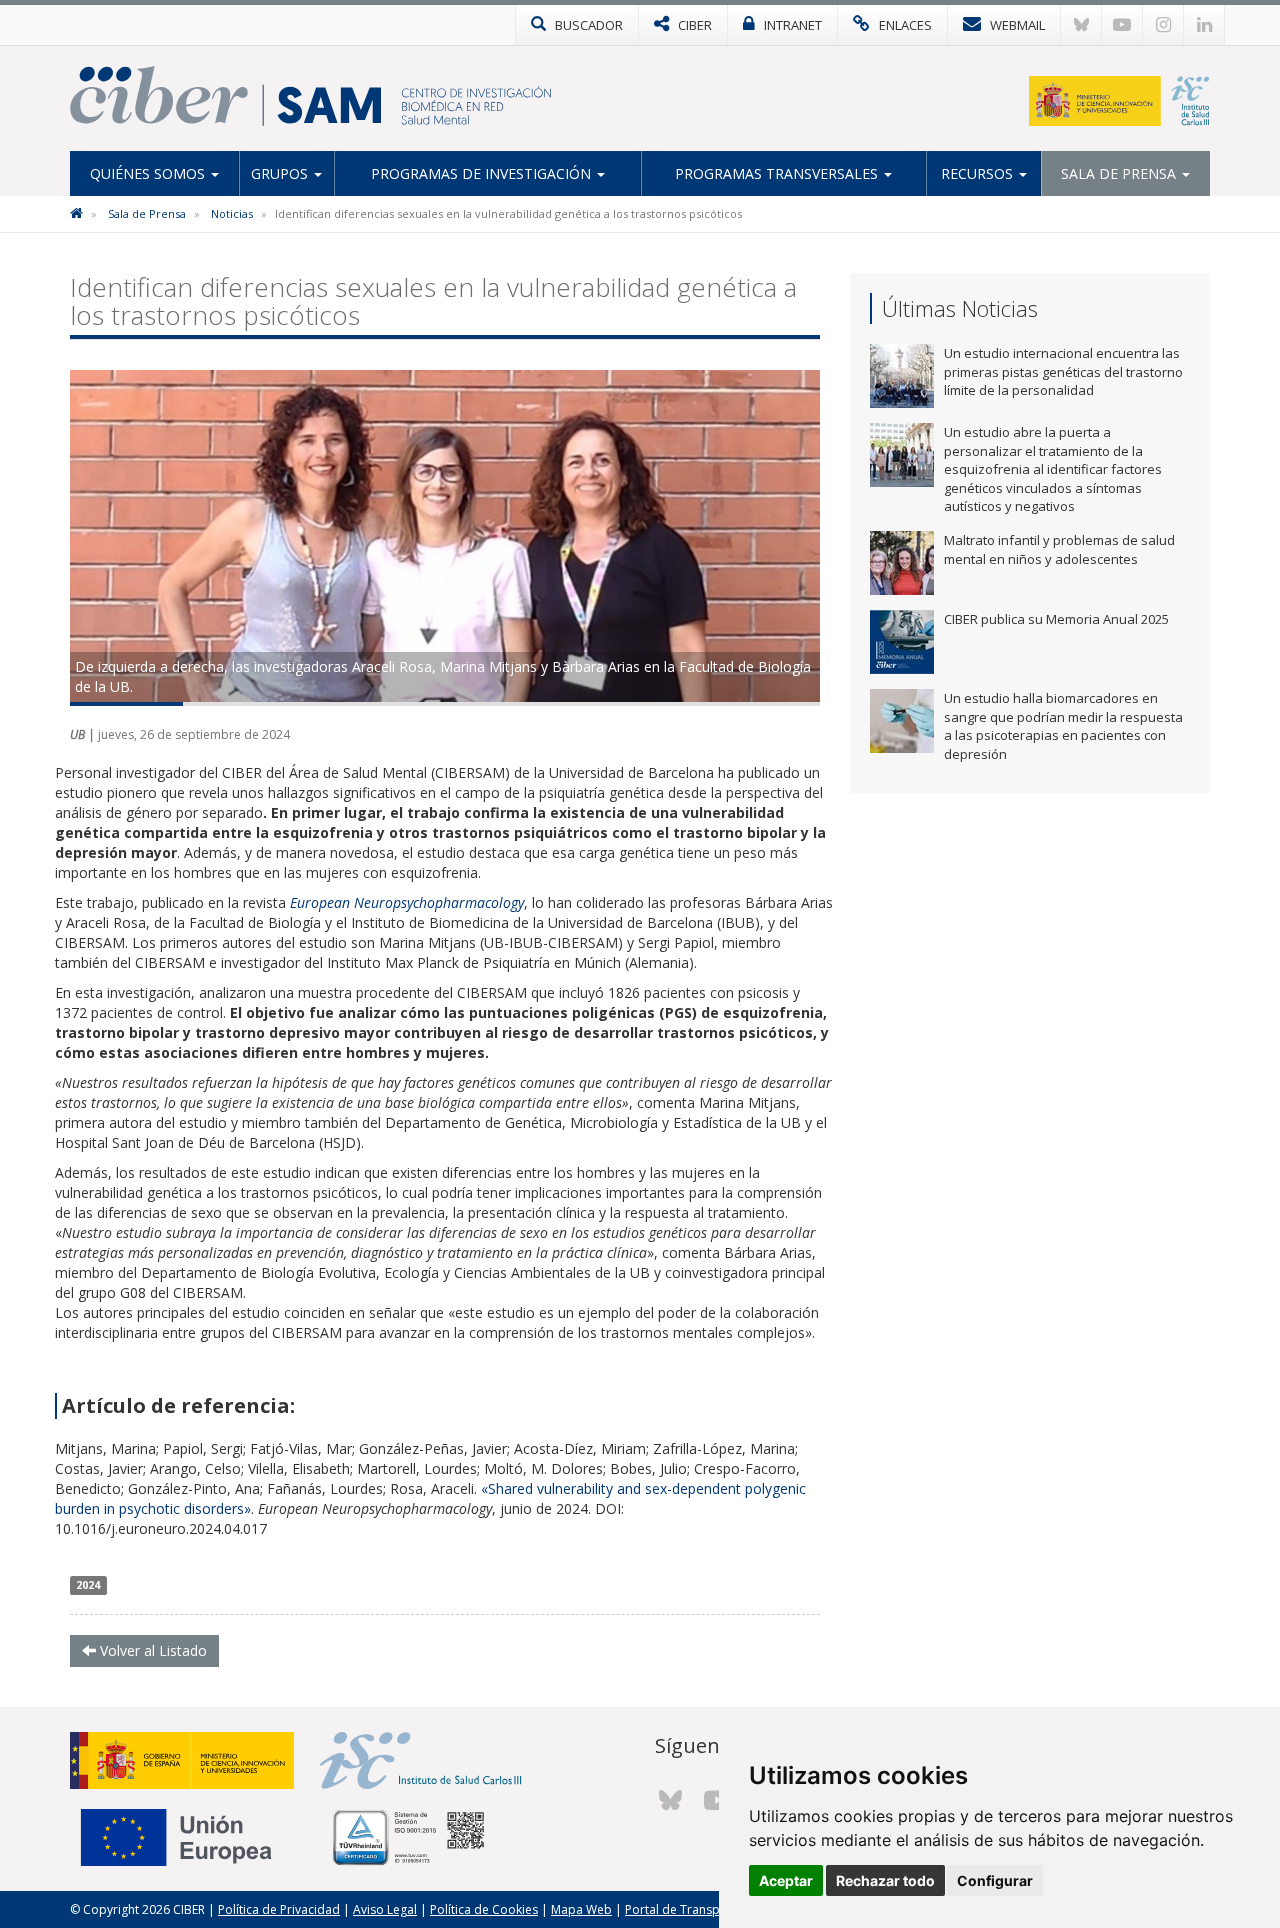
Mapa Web (581, 1909)
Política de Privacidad (279, 1909)
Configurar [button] (995, 1880)
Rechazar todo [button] (885, 1880)
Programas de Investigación (483, 173)
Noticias (232, 213)
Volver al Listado (151, 1650)
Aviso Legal (385, 1909)
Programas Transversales (778, 173)
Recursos (979, 173)
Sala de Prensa (1120, 173)
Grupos (281, 173)
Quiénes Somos (149, 173)
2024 (88, 1585)
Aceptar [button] (786, 1880)
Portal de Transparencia (693, 1909)
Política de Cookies (484, 1909)
